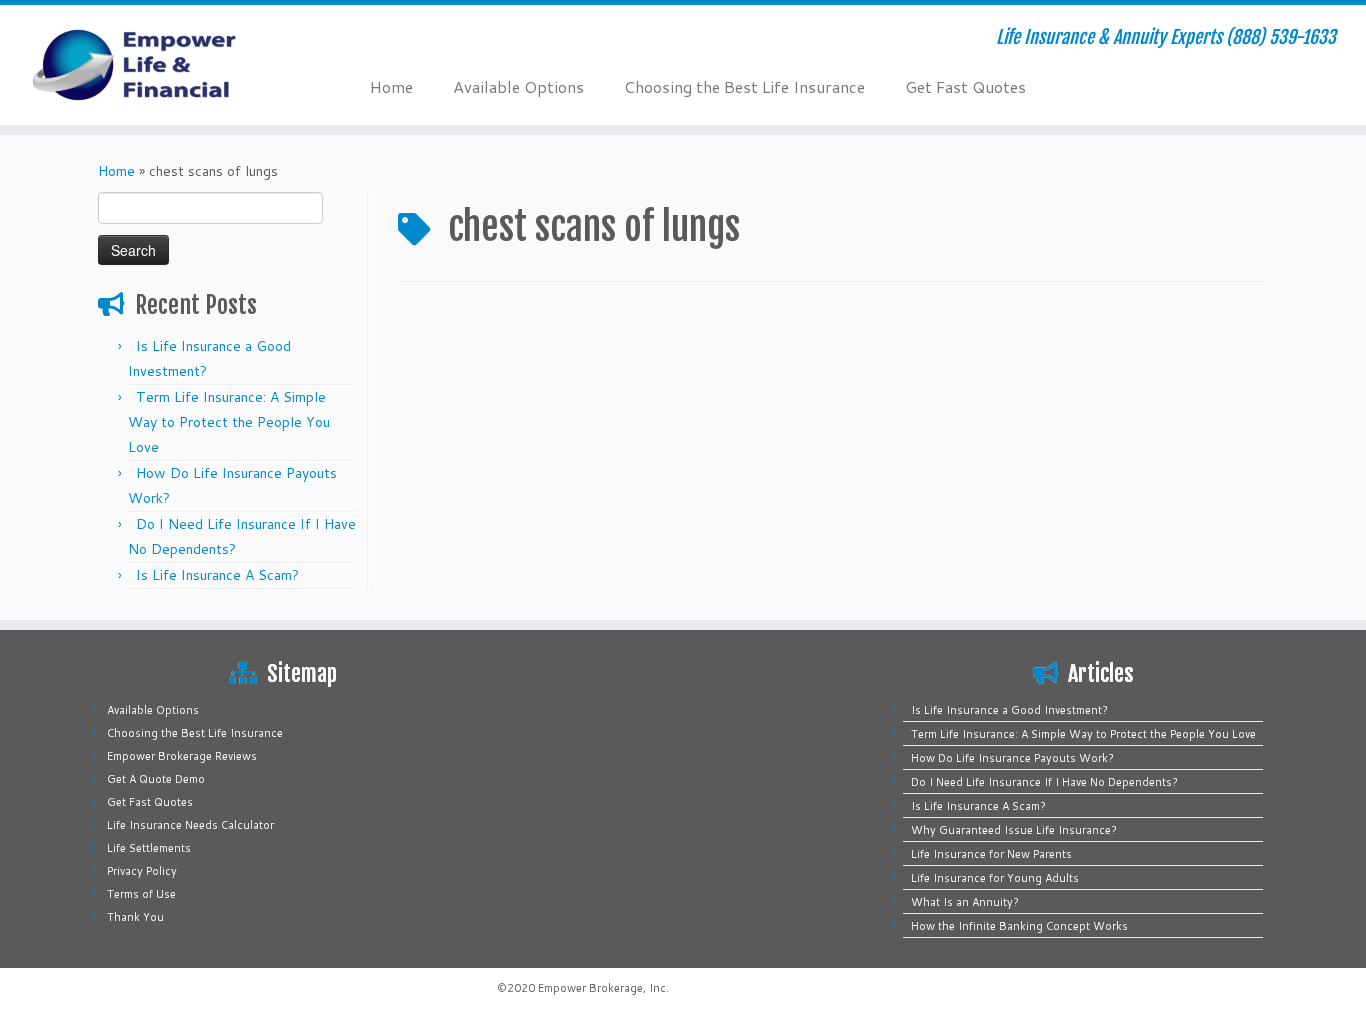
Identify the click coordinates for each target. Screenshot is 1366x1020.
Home (391, 86)
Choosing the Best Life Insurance (744, 86)
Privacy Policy (142, 871)
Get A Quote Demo (156, 779)
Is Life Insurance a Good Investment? (1009, 710)
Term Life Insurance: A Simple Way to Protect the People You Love (229, 422)
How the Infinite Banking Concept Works (1019, 926)
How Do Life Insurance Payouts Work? (1012, 758)
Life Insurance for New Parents (991, 854)
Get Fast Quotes (965, 86)
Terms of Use (141, 894)
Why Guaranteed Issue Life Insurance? (1014, 830)
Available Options (518, 86)
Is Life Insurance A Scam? (217, 575)
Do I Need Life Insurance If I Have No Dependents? (1044, 782)
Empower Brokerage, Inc (602, 988)
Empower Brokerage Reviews (182, 756)
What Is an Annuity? (965, 902)
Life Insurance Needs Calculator (190, 825)
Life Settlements (149, 848)
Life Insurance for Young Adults (995, 878)
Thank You (135, 917)
